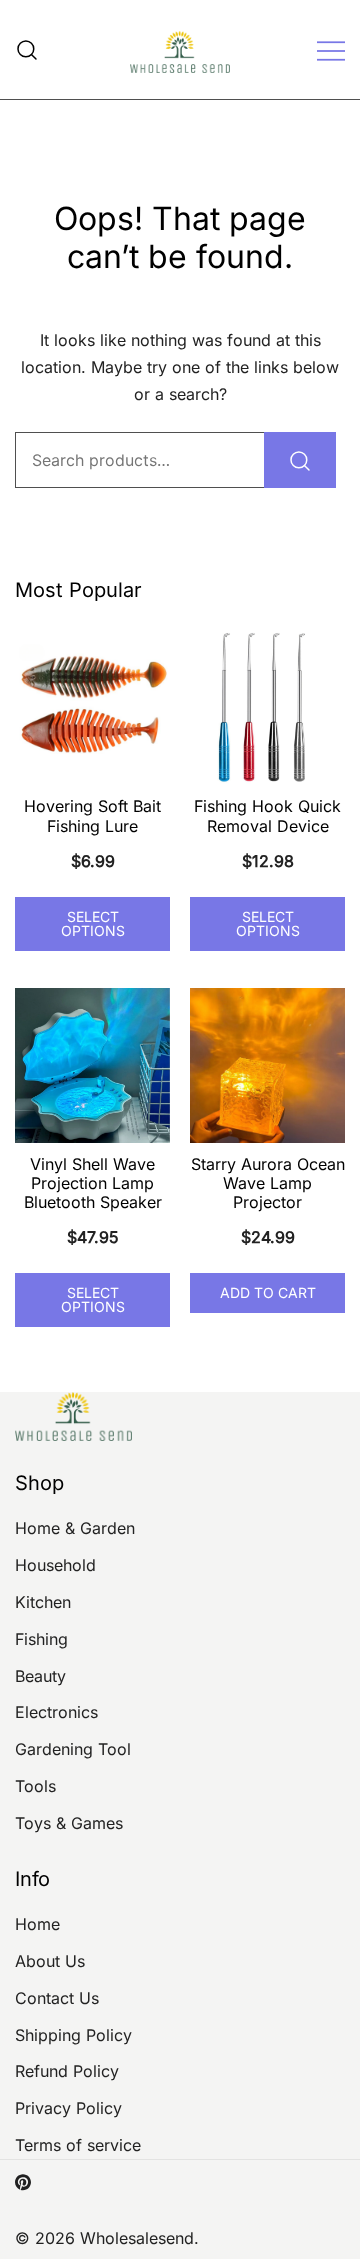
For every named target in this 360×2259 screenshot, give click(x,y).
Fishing (41, 1639)
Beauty (40, 1676)
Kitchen (43, 1602)
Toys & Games (69, 1823)
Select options (93, 923)
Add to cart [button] (268, 1292)
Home (37, 1924)
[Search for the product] (300, 460)
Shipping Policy (73, 2035)
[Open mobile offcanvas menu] (331, 49)
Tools (35, 1786)
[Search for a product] (27, 49)
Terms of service (78, 2145)
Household (55, 1565)
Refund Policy (67, 2071)
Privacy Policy (68, 2108)
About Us (50, 1961)
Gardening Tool (73, 1749)
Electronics (56, 1712)
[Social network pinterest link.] (23, 2181)
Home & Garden (75, 1528)
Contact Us (57, 1998)
